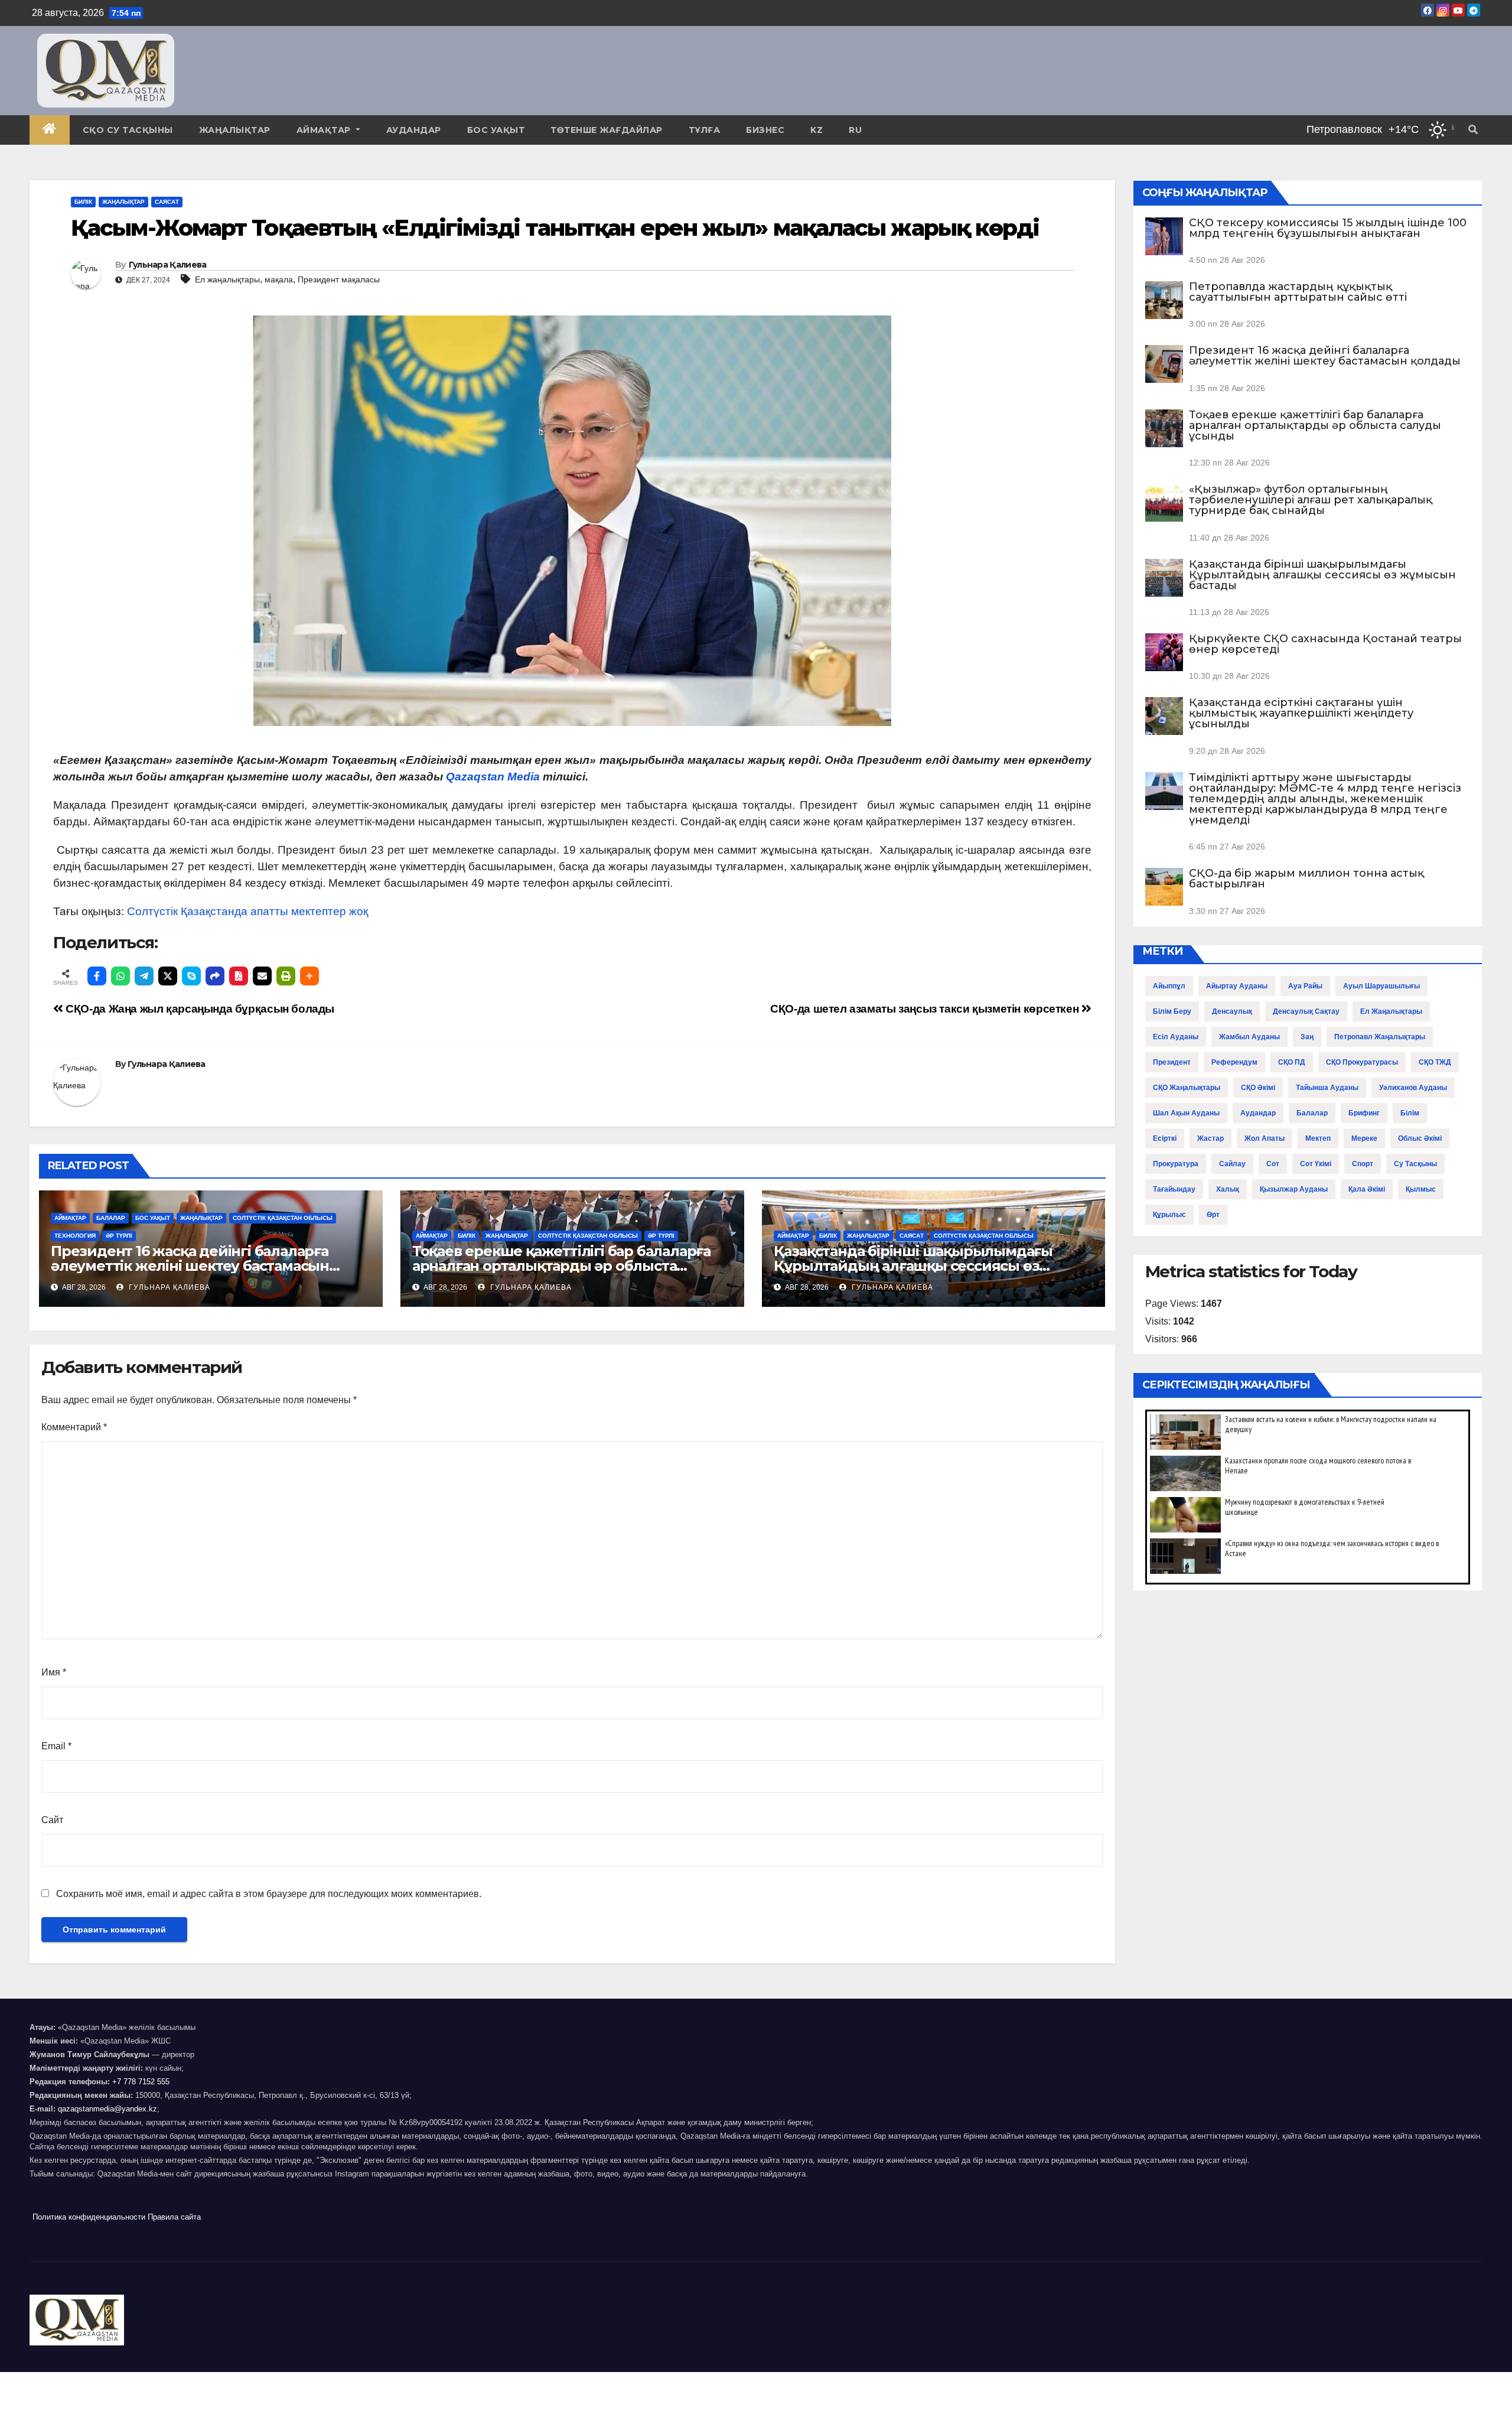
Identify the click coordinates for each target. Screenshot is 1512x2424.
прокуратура (1176, 1164)
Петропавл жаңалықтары (1380, 1037)
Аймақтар (325, 130)
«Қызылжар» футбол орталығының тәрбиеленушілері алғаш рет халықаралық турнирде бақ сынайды (1311, 500)
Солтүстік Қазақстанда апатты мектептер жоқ (247, 911)
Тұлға (705, 130)
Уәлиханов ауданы (1413, 1088)
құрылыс (1169, 1215)
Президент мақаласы (339, 279)
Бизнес (765, 130)
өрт (1213, 1215)
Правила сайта (174, 2217)
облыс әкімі (1420, 1138)
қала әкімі (1367, 1189)
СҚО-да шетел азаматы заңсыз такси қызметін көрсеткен (926, 1009)
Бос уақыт (496, 130)
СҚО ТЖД (1435, 1062)
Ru (855, 130)
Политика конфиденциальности (89, 2217)
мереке (1364, 1138)
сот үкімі (1316, 1164)
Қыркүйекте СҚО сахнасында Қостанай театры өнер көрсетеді (1325, 644)
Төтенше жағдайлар (607, 130)
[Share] (215, 976)
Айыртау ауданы (1237, 986)
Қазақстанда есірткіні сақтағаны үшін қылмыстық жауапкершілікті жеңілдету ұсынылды (1301, 713)
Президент (1172, 1062)
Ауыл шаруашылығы (1381, 986)
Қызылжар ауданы (1294, 1189)
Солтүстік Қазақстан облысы (283, 1218)
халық (1228, 1189)
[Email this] (262, 976)
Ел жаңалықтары (227, 279)
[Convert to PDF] (239, 976)
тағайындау (1174, 1189)
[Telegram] (144, 976)
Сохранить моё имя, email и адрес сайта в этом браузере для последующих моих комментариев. (269, 1894)
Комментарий (74, 1427)
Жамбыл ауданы (1249, 1037)
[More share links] (309, 976)
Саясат (167, 202)
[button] (1473, 130)
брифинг (1364, 1113)
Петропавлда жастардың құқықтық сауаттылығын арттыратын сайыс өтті (1298, 292)
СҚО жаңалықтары (1187, 1088)
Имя (54, 1672)
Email (56, 1746)
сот (1273, 1164)
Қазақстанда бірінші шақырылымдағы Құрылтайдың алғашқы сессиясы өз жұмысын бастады (913, 1266)
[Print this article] (286, 976)
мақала (279, 279)
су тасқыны (1415, 1164)
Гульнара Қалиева (168, 265)
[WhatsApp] (120, 976)
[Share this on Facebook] (97, 976)
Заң (1307, 1037)
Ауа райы (1305, 986)
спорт (1363, 1164)
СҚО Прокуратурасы (1362, 1062)
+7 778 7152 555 (141, 2082)
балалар (1312, 1113)
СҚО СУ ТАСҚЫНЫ (128, 130)
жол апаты (1265, 1138)
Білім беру (1172, 1011)
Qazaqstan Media (493, 777)
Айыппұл (1169, 986)
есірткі (1165, 1138)
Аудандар (414, 130)
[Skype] (191, 976)
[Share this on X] (168, 976)
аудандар (1258, 1113)
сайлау (1232, 1164)
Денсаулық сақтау (1306, 1011)
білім (1410, 1113)
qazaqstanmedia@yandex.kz (107, 2109)
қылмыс (1421, 1189)
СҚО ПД (1292, 1062)
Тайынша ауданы (1327, 1088)
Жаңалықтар (235, 130)
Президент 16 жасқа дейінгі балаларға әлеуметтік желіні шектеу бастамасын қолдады (190, 1266)
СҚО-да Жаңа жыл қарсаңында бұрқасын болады (199, 1009)
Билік (83, 202)
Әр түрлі (119, 1236)
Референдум (1234, 1062)
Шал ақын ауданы (1186, 1113)
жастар (1210, 1138)
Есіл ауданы (1176, 1037)
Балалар (111, 1218)
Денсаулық (1232, 1011)
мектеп (1318, 1138)
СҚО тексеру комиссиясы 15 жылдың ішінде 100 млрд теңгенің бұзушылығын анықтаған (1328, 228)
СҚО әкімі (1258, 1088)
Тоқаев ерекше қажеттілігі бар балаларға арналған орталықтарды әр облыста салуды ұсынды (561, 1266)
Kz (817, 130)
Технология (75, 1236)
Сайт (52, 1820)
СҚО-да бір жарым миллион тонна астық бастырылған (1306, 879)
